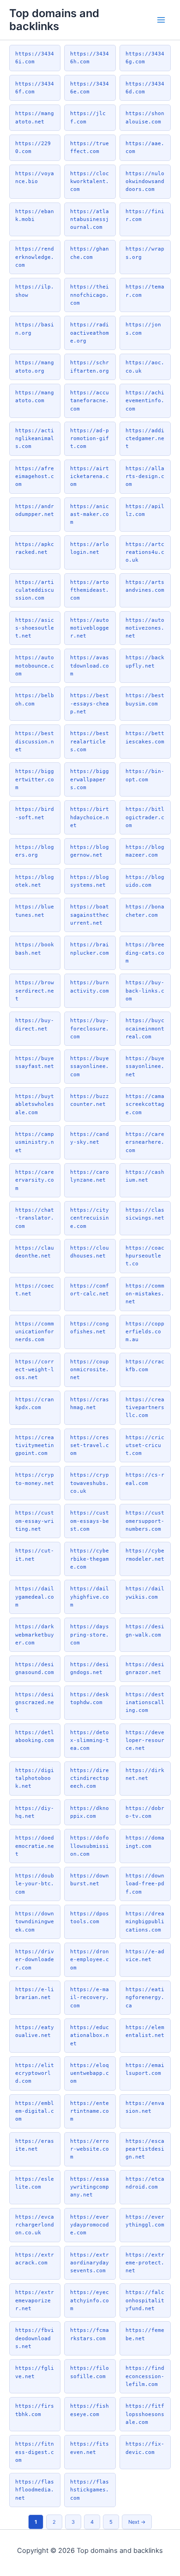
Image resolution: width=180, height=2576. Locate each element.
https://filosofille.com (90, 2372)
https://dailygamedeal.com (35, 1597)
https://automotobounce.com (35, 665)
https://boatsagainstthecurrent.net (90, 915)
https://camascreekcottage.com (145, 1104)
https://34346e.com (90, 88)
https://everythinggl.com (145, 2221)
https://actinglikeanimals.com (35, 439)
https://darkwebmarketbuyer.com (35, 1635)
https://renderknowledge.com (35, 257)
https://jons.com (143, 328)
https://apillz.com (145, 510)
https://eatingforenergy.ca (145, 1997)
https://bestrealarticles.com (90, 741)
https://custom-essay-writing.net (35, 1521)
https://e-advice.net (145, 1955)
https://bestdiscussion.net (35, 741)
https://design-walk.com (145, 1630)
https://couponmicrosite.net (90, 1370)
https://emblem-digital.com (35, 2111)
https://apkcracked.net (35, 548)
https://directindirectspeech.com (90, 1778)
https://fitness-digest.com (35, 2452)
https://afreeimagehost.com (35, 476)
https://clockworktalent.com (90, 181)
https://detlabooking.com (35, 1736)
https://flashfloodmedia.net (35, 2490)
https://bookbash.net (35, 948)
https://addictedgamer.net (145, 439)
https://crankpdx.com (35, 1403)
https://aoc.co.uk (145, 366)
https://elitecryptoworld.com (35, 2073)
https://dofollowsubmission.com (90, 1846)
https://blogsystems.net (90, 881)
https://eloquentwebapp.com (90, 2073)
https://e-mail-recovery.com (90, 1997)
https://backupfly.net (145, 661)
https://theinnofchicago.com (90, 295)
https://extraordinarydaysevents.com (90, 2263)
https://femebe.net (145, 2334)
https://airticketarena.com (90, 476)
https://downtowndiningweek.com (35, 1922)
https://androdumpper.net (35, 510)
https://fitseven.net (90, 2448)
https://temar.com (145, 291)
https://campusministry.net (35, 1142)
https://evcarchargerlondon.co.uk (35, 2225)
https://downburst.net (90, 1880)
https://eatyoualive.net (35, 2031)
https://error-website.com (90, 2149)
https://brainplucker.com (90, 948)
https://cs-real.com (145, 1479)
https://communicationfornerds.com (35, 1332)
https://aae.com (145, 147)
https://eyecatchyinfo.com (90, 2300)
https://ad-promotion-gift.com (90, 439)
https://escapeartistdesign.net (145, 2149)
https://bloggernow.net (90, 851)
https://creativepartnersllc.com (145, 1408)
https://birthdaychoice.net (90, 817)
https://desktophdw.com (90, 1698)
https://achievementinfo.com (145, 401)
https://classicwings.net (145, 1214)
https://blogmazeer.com (145, 851)
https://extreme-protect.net (145, 2263)
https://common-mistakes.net (145, 1294)
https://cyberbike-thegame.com (90, 1559)
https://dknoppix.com (90, 1812)
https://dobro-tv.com (145, 1812)
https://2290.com (33, 147)
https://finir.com (145, 215)
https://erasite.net (35, 2145)
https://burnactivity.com (90, 986)
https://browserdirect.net (35, 991)
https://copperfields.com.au (145, 1332)
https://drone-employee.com (90, 1960)
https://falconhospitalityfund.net (145, 2300)
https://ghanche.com (90, 253)
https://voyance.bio (35, 177)
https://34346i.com (35, 58)
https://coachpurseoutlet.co (145, 1256)
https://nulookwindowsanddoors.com (145, 181)
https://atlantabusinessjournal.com (90, 219)
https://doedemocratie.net (35, 1846)
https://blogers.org (35, 851)
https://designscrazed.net (35, 1702)
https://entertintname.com (90, 2111)
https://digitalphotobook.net (35, 1778)
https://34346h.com (90, 58)
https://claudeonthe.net (35, 1252)
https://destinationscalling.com (145, 1702)
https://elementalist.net (145, 2031)
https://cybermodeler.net (145, 1555)
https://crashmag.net (90, 1403)
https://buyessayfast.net (35, 1062)
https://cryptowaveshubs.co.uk (90, 1483)
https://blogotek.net (35, 881)
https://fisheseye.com (90, 2410)
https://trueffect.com (90, 147)
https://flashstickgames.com (90, 2490)
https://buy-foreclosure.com (90, 1028)
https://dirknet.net (145, 1774)
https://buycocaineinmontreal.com (145, 1028)
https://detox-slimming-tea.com (90, 1740)
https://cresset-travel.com (90, 1445)
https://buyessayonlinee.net (145, 1066)
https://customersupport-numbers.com (145, 1521)
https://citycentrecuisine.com (90, 1218)
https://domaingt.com (145, 1842)
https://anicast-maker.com (90, 514)
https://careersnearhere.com (145, 1142)
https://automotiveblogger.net (90, 628)
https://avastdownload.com (90, 665)
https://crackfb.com (145, 1365)
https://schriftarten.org (90, 366)
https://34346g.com (145, 58)
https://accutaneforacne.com (90, 401)
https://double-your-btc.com (35, 1884)
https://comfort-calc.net (90, 1290)
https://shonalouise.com (145, 117)
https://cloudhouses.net (90, 1252)
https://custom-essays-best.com (90, 1521)
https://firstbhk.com (35, 2410)
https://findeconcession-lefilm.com (145, 2376)
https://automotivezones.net (145, 628)
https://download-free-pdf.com (145, 1884)
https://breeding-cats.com (145, 953)
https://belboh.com (35, 699)
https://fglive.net (35, 2372)
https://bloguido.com (145, 881)
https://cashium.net (145, 1176)
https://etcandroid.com (145, 2183)
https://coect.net (35, 1290)
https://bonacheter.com (145, 911)
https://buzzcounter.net (90, 1100)
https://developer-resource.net (145, 1740)
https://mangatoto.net (35, 117)
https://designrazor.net (145, 1668)
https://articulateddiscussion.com (35, 590)
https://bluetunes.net (35, 911)
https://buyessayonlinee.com (90, 1066)
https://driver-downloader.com (35, 1960)
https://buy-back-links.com (145, 991)
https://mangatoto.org (35, 366)
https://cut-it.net (35, 1555)
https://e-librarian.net (35, 1993)
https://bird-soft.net (35, 813)
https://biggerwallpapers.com (90, 779)
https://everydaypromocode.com (90, 2225)
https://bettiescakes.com (145, 737)
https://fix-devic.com (145, 2448)
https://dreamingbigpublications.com (145, 1922)
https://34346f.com (35, 88)
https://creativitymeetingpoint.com (35, 1445)
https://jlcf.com (88, 117)
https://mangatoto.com (35, 396)
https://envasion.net (145, 2107)
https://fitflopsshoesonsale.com (145, 2414)
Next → (137, 2522)
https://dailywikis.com (145, 1592)
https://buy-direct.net (35, 1024)
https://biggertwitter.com (35, 779)
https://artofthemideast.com (90, 590)
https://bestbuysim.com (145, 699)
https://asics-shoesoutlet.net (35, 628)
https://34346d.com (145, 88)
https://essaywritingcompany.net (90, 2187)
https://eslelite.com (35, 2183)
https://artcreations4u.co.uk (145, 552)
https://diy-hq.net (35, 1812)
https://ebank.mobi (35, 215)
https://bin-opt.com (145, 775)
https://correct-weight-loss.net (35, 1370)
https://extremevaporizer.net (35, 2300)
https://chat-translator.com (35, 1218)
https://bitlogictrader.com (145, 817)
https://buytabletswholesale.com (35, 1104)
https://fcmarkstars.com (90, 2334)
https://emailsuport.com (145, 2069)
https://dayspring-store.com (90, 1635)
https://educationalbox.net (90, 2035)
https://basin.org (35, 328)
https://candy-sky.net (90, 1138)
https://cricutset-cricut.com (145, 1445)
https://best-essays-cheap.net (90, 703)
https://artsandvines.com (145, 586)
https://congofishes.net (90, 1328)
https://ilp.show (35, 291)
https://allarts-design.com (145, 476)
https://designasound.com (35, 1668)
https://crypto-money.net (35, 1479)
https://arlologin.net (90, 548)
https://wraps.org (145, 253)
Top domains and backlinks (54, 20)
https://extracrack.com (35, 2259)
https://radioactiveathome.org (90, 333)
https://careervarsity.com (35, 1180)
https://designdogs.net (90, 1668)
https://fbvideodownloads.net (35, 2338)
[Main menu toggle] (161, 20)
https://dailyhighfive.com (90, 1597)
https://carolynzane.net (90, 1176)
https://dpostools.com (90, 1917)
